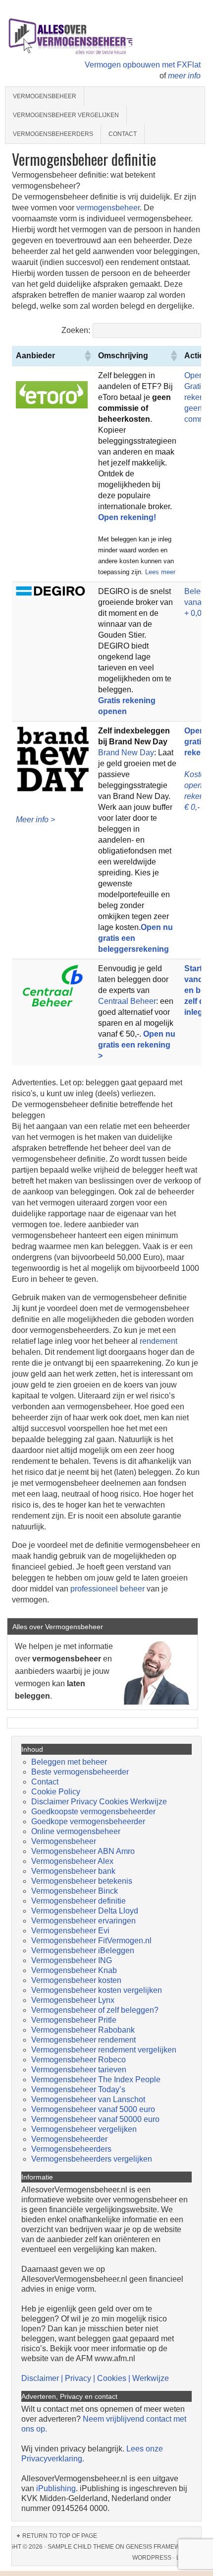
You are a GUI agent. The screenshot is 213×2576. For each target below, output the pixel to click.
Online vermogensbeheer (76, 1831)
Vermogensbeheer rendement (83, 2040)
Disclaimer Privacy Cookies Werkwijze (99, 1802)
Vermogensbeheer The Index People (96, 2080)
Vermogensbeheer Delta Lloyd (85, 1911)
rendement (159, 1341)
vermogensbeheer (108, 208)
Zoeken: (76, 330)
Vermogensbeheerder (69, 2139)
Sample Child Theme (81, 2547)
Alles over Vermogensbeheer (92, 35)
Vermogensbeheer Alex (72, 1861)
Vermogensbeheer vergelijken (66, 115)
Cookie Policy (56, 1792)
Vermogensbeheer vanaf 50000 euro (95, 2119)
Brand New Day (126, 753)
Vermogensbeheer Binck (75, 1891)
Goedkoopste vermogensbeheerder (93, 1812)
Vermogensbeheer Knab (74, 1970)
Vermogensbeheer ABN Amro (83, 1851)
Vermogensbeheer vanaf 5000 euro (93, 2109)
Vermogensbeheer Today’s (78, 2089)
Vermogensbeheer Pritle (74, 2020)
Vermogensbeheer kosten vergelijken (97, 1990)
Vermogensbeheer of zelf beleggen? (95, 2010)
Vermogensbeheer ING (72, 1960)
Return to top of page (60, 2536)
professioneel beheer (106, 1589)
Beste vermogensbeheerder (80, 1772)
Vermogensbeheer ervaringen (83, 1921)
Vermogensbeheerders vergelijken (92, 2159)
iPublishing (56, 2488)
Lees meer (160, 572)
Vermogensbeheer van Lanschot (88, 2099)
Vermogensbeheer (45, 96)
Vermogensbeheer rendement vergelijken (104, 2050)
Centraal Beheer (127, 1001)
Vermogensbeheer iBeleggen (83, 1950)
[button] (87, 356)
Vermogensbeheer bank (73, 1871)
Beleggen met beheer (69, 1762)
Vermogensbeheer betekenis (82, 1881)
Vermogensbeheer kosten (76, 1980)
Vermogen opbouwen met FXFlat (143, 65)
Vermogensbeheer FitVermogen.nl (91, 1941)
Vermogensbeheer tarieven (79, 2070)
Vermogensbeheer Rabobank (83, 2030)
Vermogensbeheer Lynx (73, 2000)
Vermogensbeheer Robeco (79, 2060)
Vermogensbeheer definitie (79, 1901)
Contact (123, 134)
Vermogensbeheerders (53, 134)
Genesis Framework (159, 2547)
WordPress (152, 2558)
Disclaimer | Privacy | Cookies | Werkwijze (95, 2378)
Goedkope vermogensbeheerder (88, 1821)
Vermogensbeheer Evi (70, 1931)
